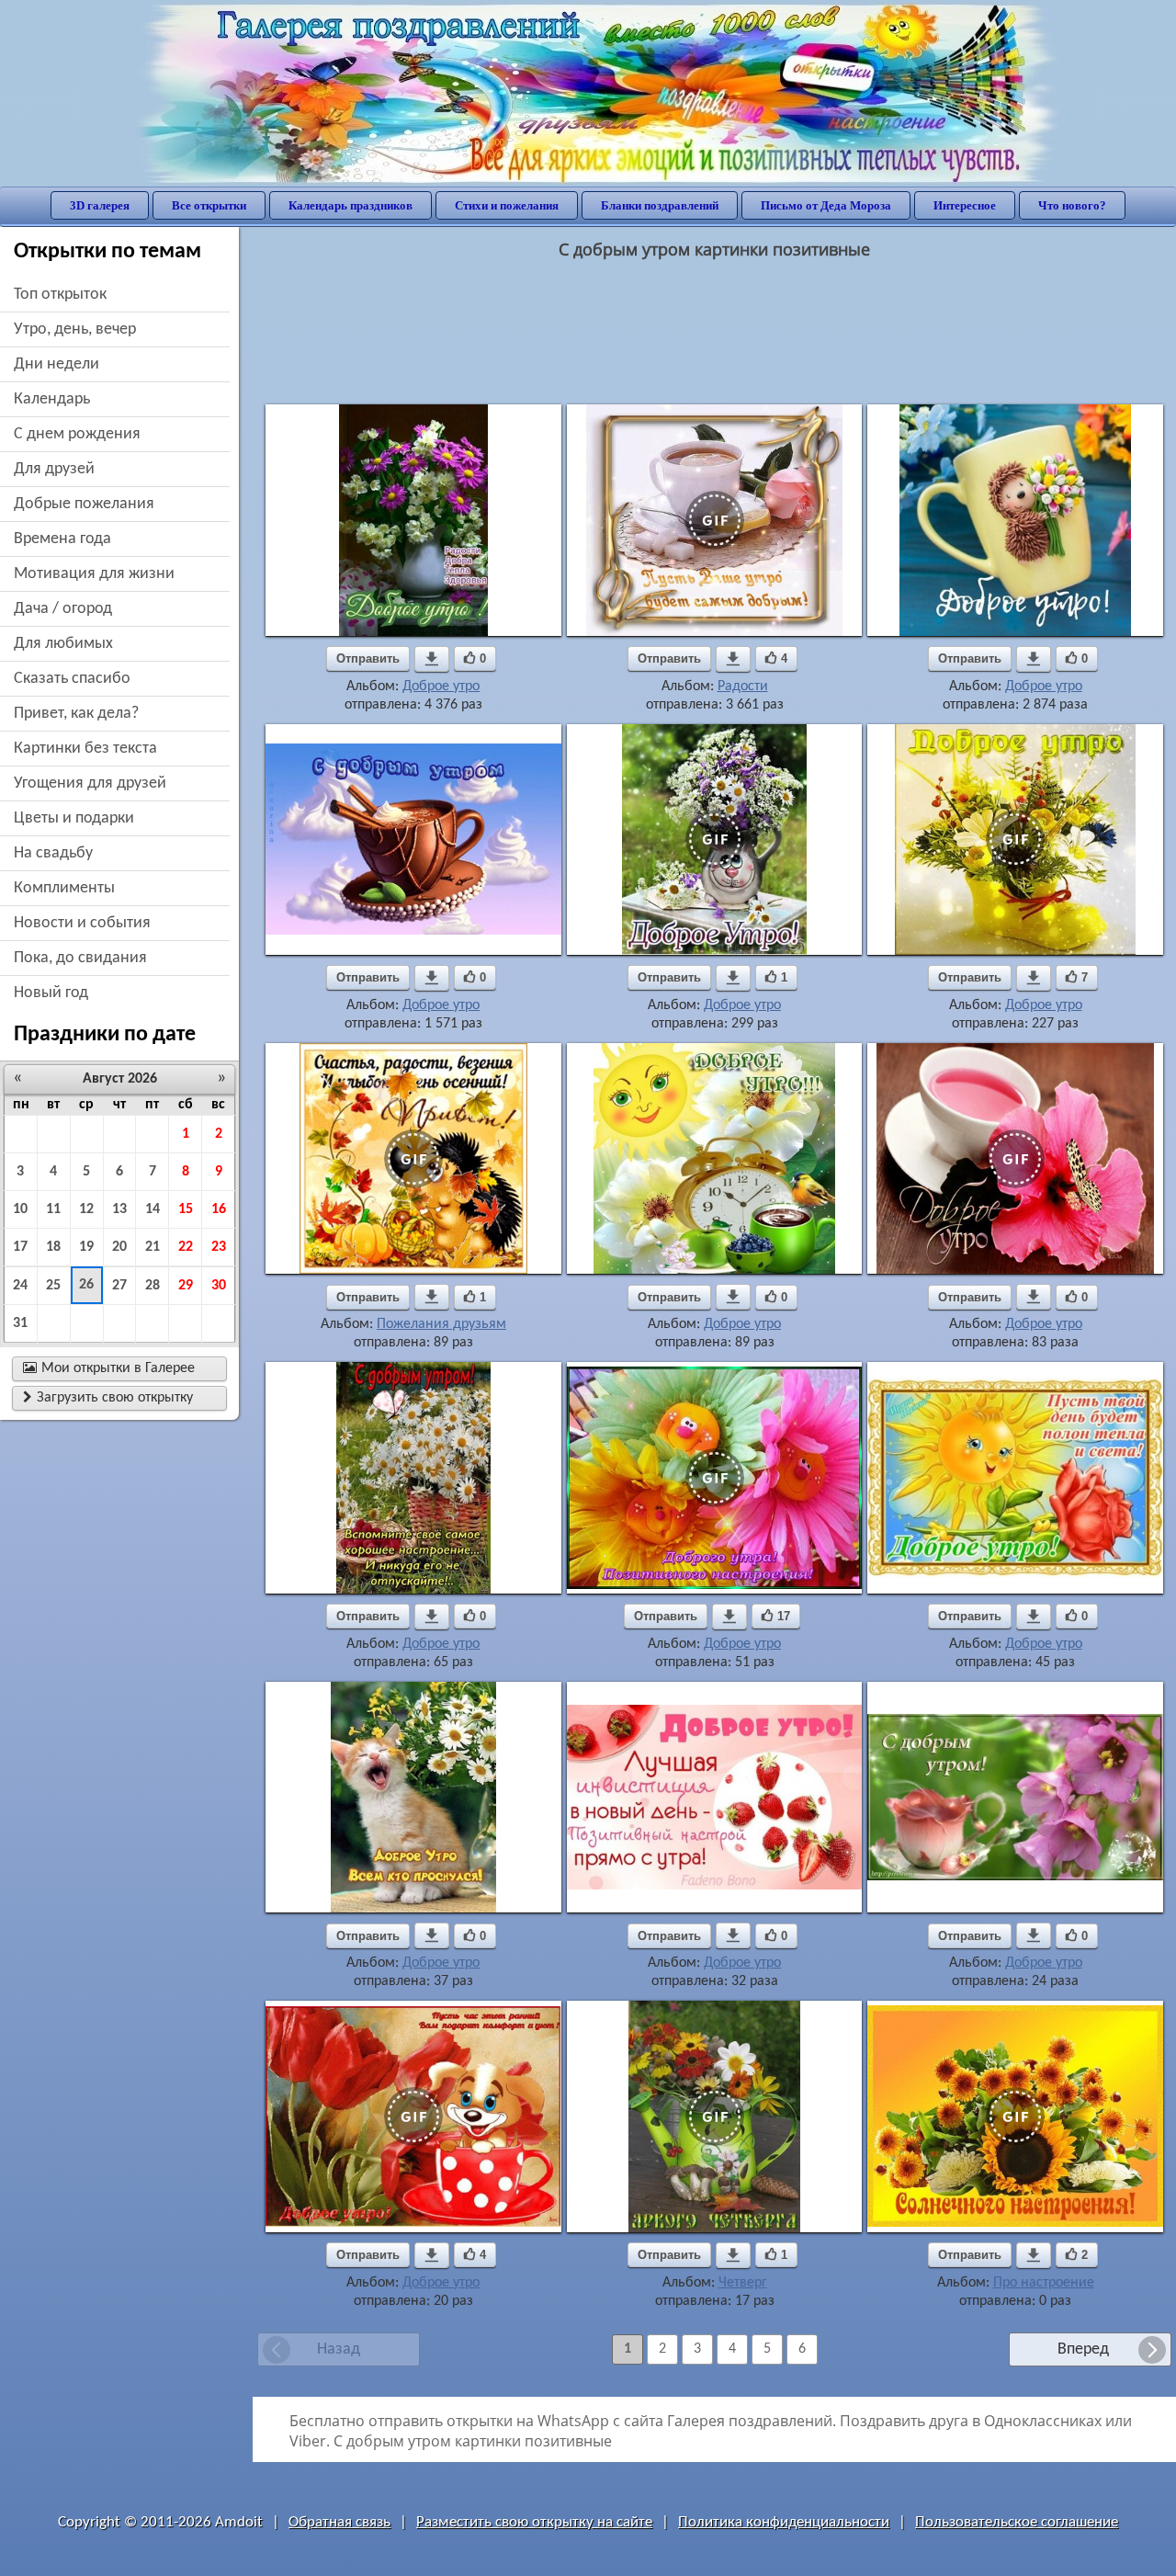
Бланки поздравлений (660, 205)
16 (219, 1209)
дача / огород (63, 609)
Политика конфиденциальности (784, 2522)
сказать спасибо (72, 679)
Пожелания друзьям (441, 1324)
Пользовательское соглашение (1017, 2522)
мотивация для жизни (94, 574)
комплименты (64, 888)
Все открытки (209, 205)
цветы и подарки (74, 818)
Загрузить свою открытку (108, 1398)
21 (153, 1247)
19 (86, 1247)
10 (20, 1209)
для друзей (54, 469)
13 (119, 1209)
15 (186, 1209)
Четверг (743, 2283)
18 (53, 1247)
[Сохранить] (432, 659)
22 (186, 1247)
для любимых (63, 644)
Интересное (965, 205)
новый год (51, 993)
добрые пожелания (84, 504)
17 (20, 1247)
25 (53, 1286)
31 (20, 1323)
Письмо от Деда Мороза (826, 205)
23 (219, 1247)
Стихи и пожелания (507, 205)
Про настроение (1044, 2283)
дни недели (57, 364)
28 (153, 1286)
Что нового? (1072, 205)
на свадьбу (53, 853)
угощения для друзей (90, 783)
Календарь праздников (351, 205)
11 (53, 1209)
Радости (743, 687)
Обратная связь (339, 2522)
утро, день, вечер (75, 329)
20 (119, 1247)
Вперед (1083, 2349)
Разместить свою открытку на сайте (534, 2522)
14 (153, 1209)
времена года (62, 539)
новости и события (82, 923)
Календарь (52, 399)
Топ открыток (60, 295)
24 (20, 1286)
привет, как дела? (76, 714)
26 (86, 1285)
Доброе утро (441, 687)
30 (219, 1286)
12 (86, 1209)
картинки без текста (85, 749)
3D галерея (100, 205)
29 (186, 1286)
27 (119, 1286)
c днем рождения (77, 434)
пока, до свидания (80, 958)
